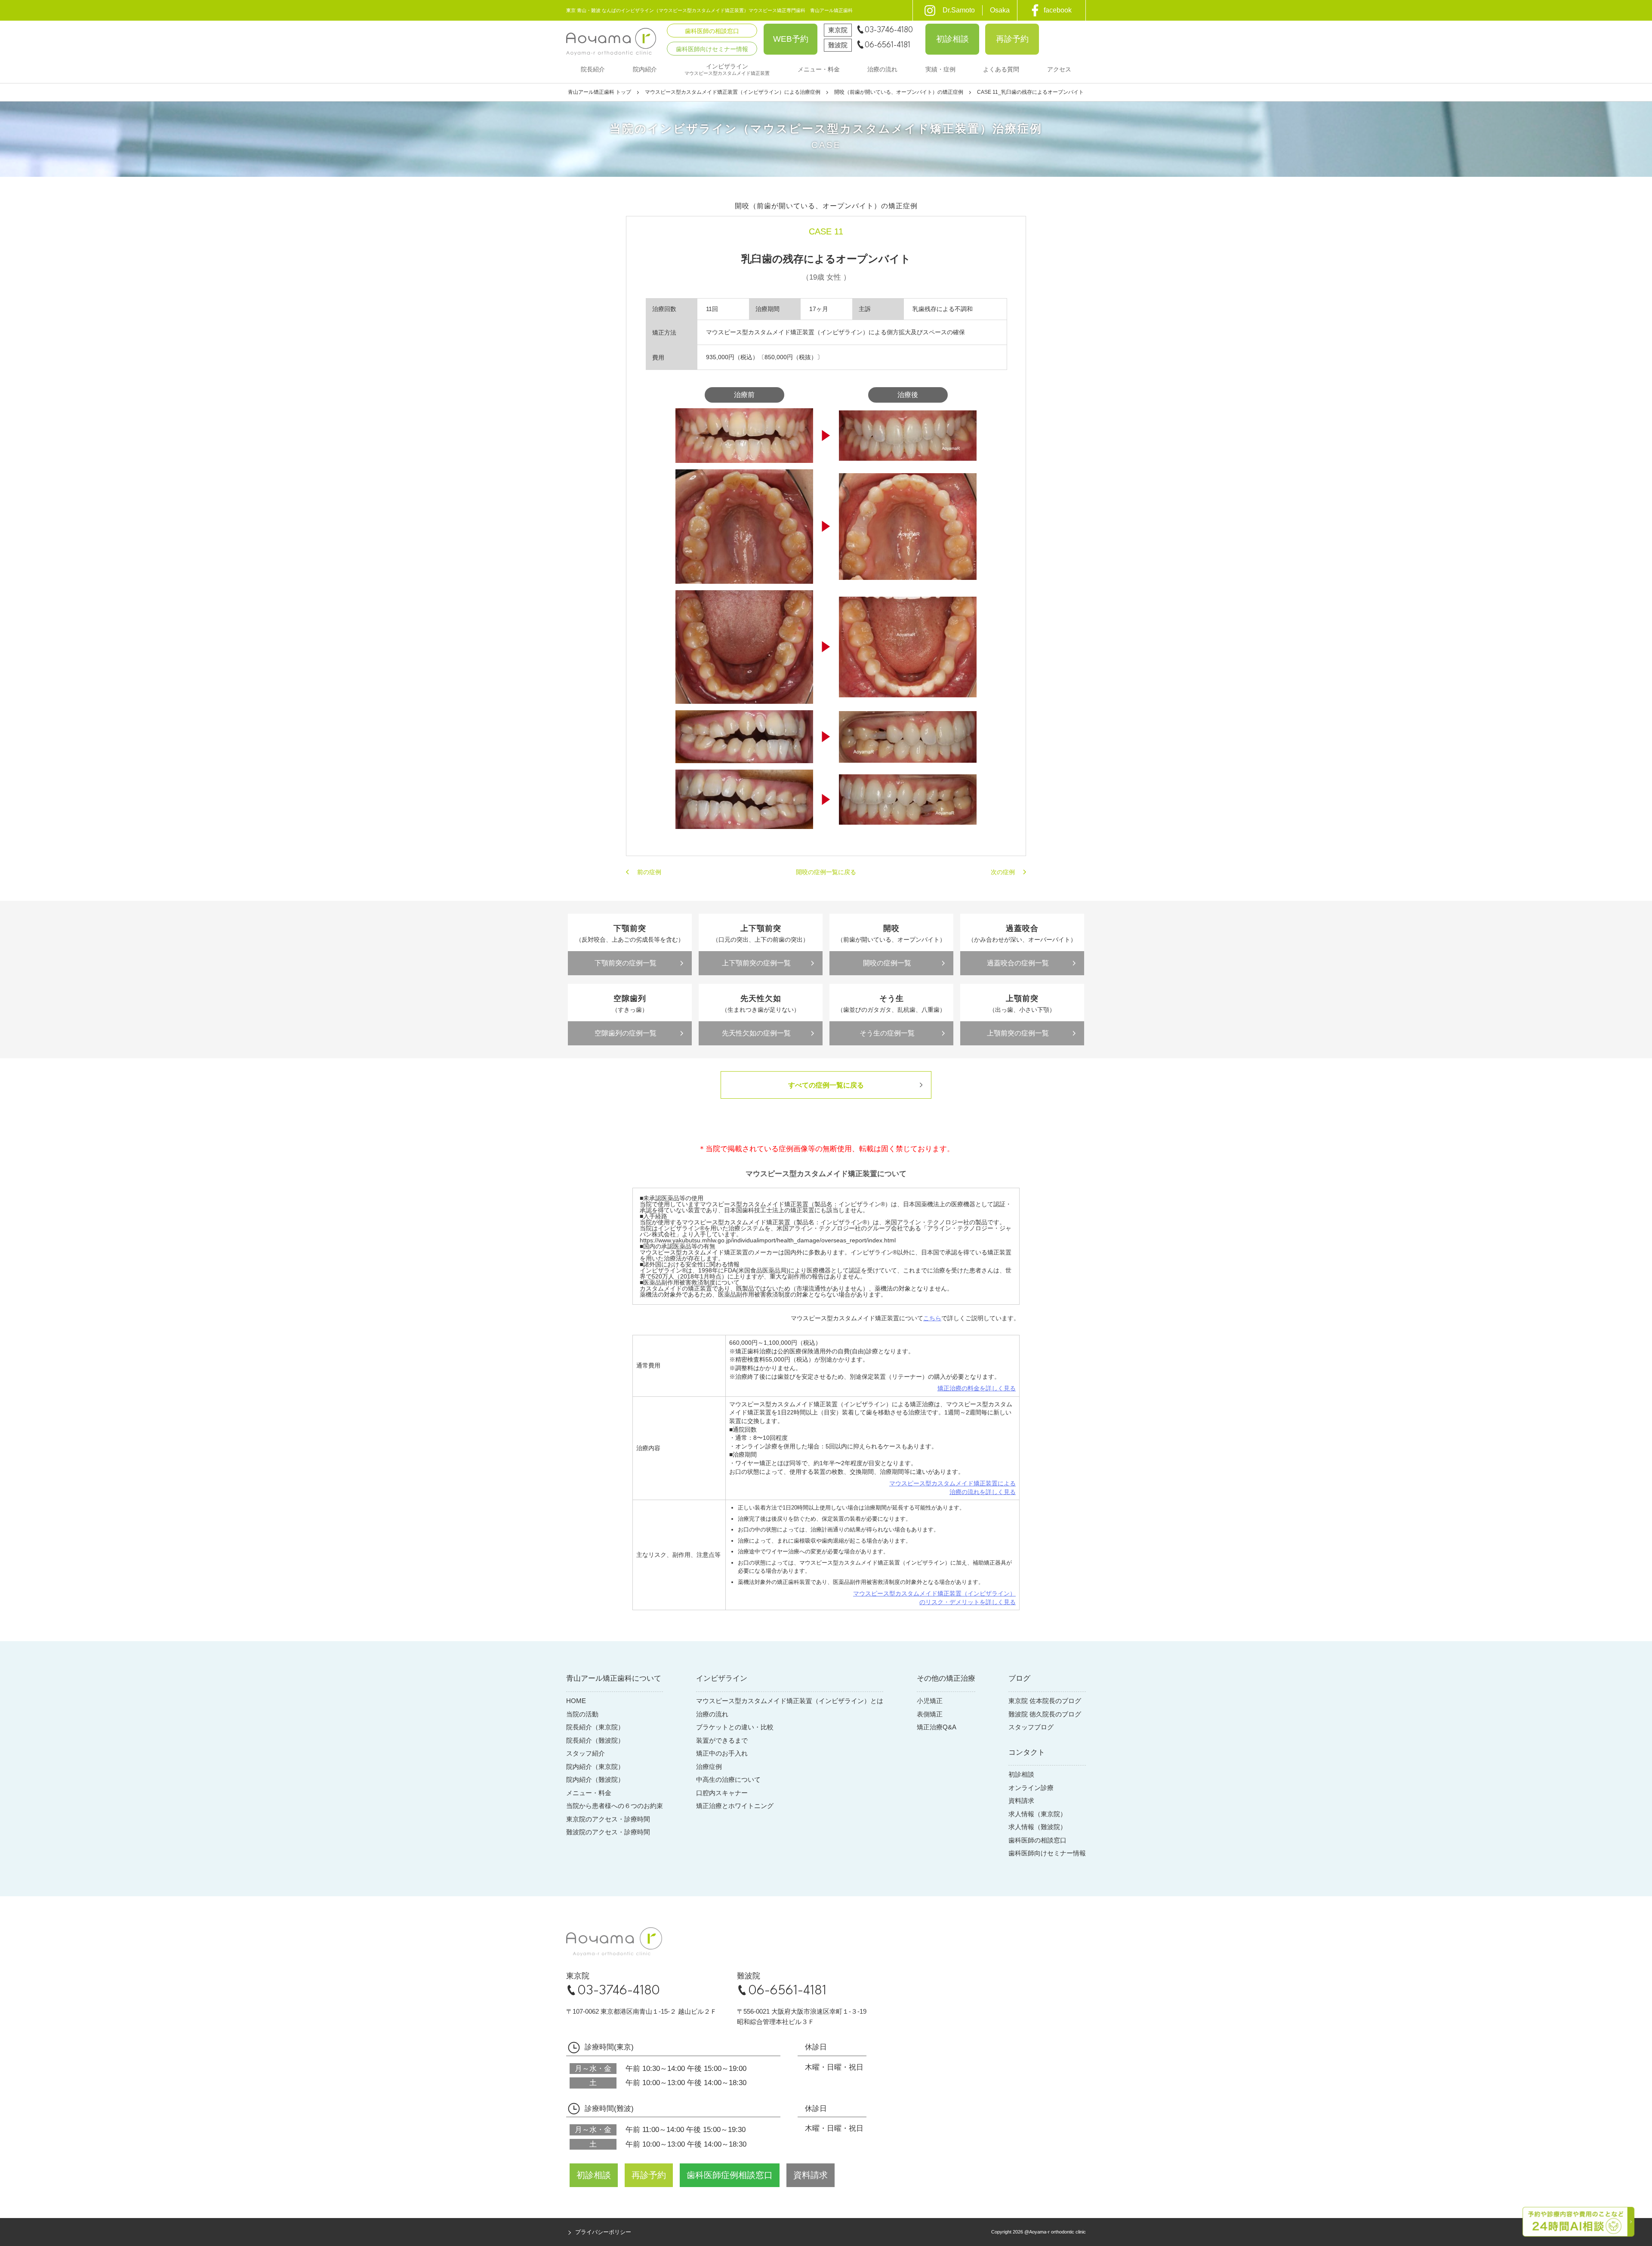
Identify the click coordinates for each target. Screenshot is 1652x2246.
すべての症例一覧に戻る (826, 1085)
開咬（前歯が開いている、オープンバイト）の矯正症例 (899, 92)
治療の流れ (712, 1714)
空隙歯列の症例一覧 (626, 1033)
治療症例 (709, 1767)
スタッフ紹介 (586, 1753)
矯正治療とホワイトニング (735, 1806)
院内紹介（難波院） (595, 1779)
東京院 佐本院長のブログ (1045, 1701)
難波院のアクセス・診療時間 (608, 1832)
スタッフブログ (1031, 1727)
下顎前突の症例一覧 (626, 963)
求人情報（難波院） (1037, 1827)
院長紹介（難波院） (595, 1740)
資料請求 (1021, 1801)
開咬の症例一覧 (887, 963)
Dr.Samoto (959, 10)
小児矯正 (930, 1701)
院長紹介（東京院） (595, 1727)
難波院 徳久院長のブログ (1045, 1714)
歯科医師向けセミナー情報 (1047, 1853)
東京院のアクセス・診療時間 (608, 1819)
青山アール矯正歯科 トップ (599, 92)
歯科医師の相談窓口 (1037, 1840)
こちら (932, 1318)
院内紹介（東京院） (595, 1767)
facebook (1058, 10)
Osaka (1000, 10)
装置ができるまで (722, 1740)
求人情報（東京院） (1037, 1814)
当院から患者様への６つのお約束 (615, 1806)
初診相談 (1021, 1774)
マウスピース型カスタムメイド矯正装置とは (790, 1701)
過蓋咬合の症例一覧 (1018, 963)
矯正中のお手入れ (722, 1753)
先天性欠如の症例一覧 (756, 1033)
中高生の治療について (728, 1779)
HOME (576, 1701)
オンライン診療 (1031, 1788)
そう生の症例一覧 (887, 1033)
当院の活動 (582, 1714)
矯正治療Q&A (937, 1727)
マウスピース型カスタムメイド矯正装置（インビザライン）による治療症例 (733, 92)
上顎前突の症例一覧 (1018, 1033)
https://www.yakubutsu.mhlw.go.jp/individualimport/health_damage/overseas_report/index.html (768, 1240)
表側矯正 (930, 1714)
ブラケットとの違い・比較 (735, 1727)
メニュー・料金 (589, 1793)
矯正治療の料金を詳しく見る (977, 1388)
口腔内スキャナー (722, 1793)
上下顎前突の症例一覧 (756, 963)
